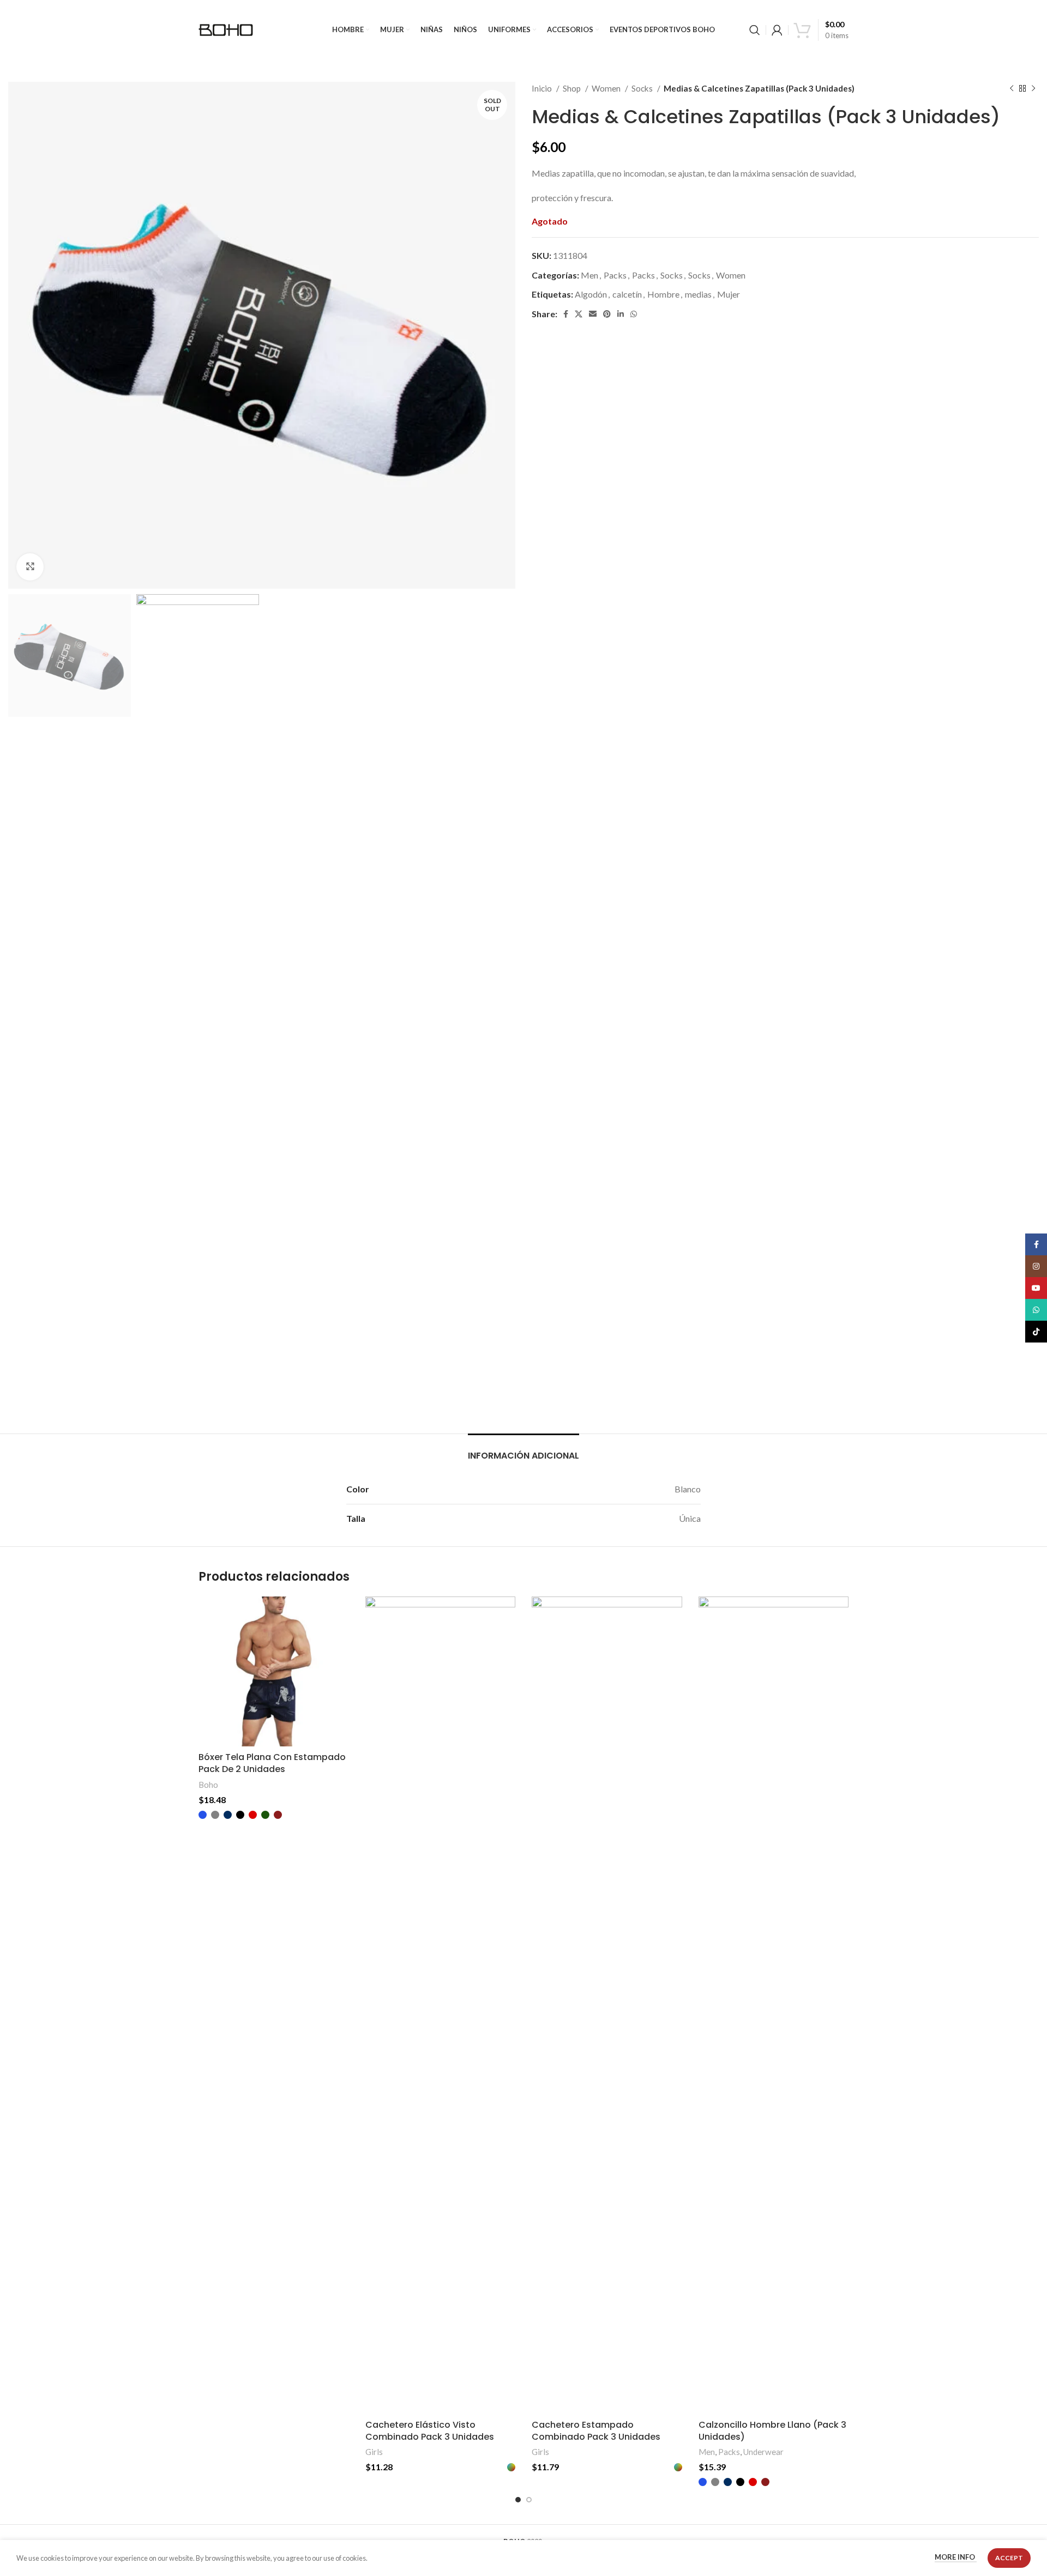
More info (956, 2557)
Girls (374, 2452)
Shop (573, 88)
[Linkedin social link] (621, 314)
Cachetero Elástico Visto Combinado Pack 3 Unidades (430, 2431)
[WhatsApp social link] (634, 314)
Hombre (663, 294)
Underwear (763, 2452)
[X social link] (579, 314)
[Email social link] (593, 314)
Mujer (729, 294)
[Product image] (274, 1672)
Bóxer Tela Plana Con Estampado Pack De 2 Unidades (272, 1763)
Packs (615, 275)
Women (607, 88)
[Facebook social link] (566, 314)
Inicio (543, 88)
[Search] (755, 30)
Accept (1009, 2558)
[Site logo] (226, 29)
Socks (643, 88)
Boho (208, 1785)
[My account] (777, 30)
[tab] (523, 1450)
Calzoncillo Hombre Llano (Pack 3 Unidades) (772, 2431)
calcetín (627, 294)
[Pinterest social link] (607, 314)
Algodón (591, 294)
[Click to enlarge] (30, 567)
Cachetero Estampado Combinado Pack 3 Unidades (596, 2431)
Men (589, 275)
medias (698, 294)
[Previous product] (1012, 88)
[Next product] (1033, 88)
